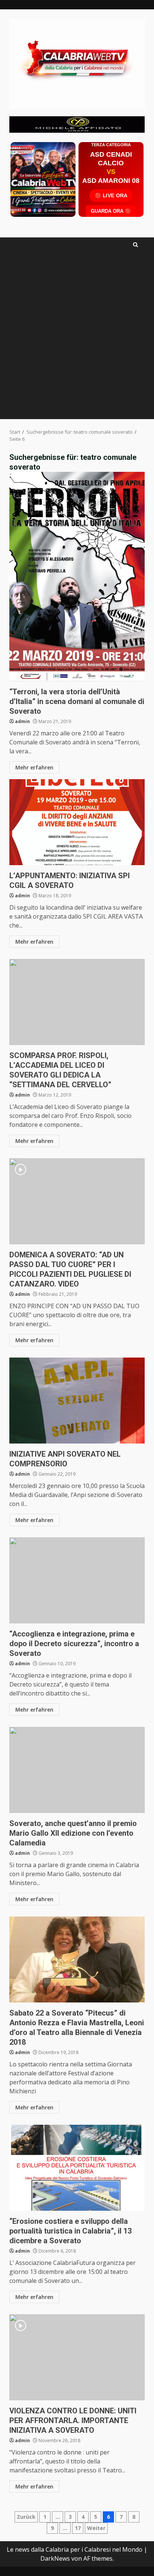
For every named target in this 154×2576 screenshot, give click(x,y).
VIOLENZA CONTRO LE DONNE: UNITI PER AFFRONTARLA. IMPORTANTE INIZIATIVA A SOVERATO (77, 2357)
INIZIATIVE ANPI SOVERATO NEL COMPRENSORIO (77, 1401)
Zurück (26, 2517)
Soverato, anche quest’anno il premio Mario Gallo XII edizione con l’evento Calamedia (77, 1770)
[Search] (135, 245)
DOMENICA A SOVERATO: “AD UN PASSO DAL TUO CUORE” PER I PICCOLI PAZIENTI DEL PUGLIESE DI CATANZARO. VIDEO (77, 1201)
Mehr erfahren (34, 767)
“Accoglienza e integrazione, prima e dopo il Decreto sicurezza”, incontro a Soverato (77, 1580)
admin (22, 721)
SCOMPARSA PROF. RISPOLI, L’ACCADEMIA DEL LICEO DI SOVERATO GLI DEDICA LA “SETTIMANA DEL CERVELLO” (77, 1002)
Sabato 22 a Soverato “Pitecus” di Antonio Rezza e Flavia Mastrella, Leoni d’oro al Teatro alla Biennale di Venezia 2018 (77, 1959)
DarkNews (55, 2558)
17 (78, 2528)
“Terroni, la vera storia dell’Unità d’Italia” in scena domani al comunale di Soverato (77, 577)
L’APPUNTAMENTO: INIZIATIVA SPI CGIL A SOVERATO (77, 822)
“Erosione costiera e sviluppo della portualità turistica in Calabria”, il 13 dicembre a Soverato (77, 2168)
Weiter (96, 2528)
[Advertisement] (77, 124)
